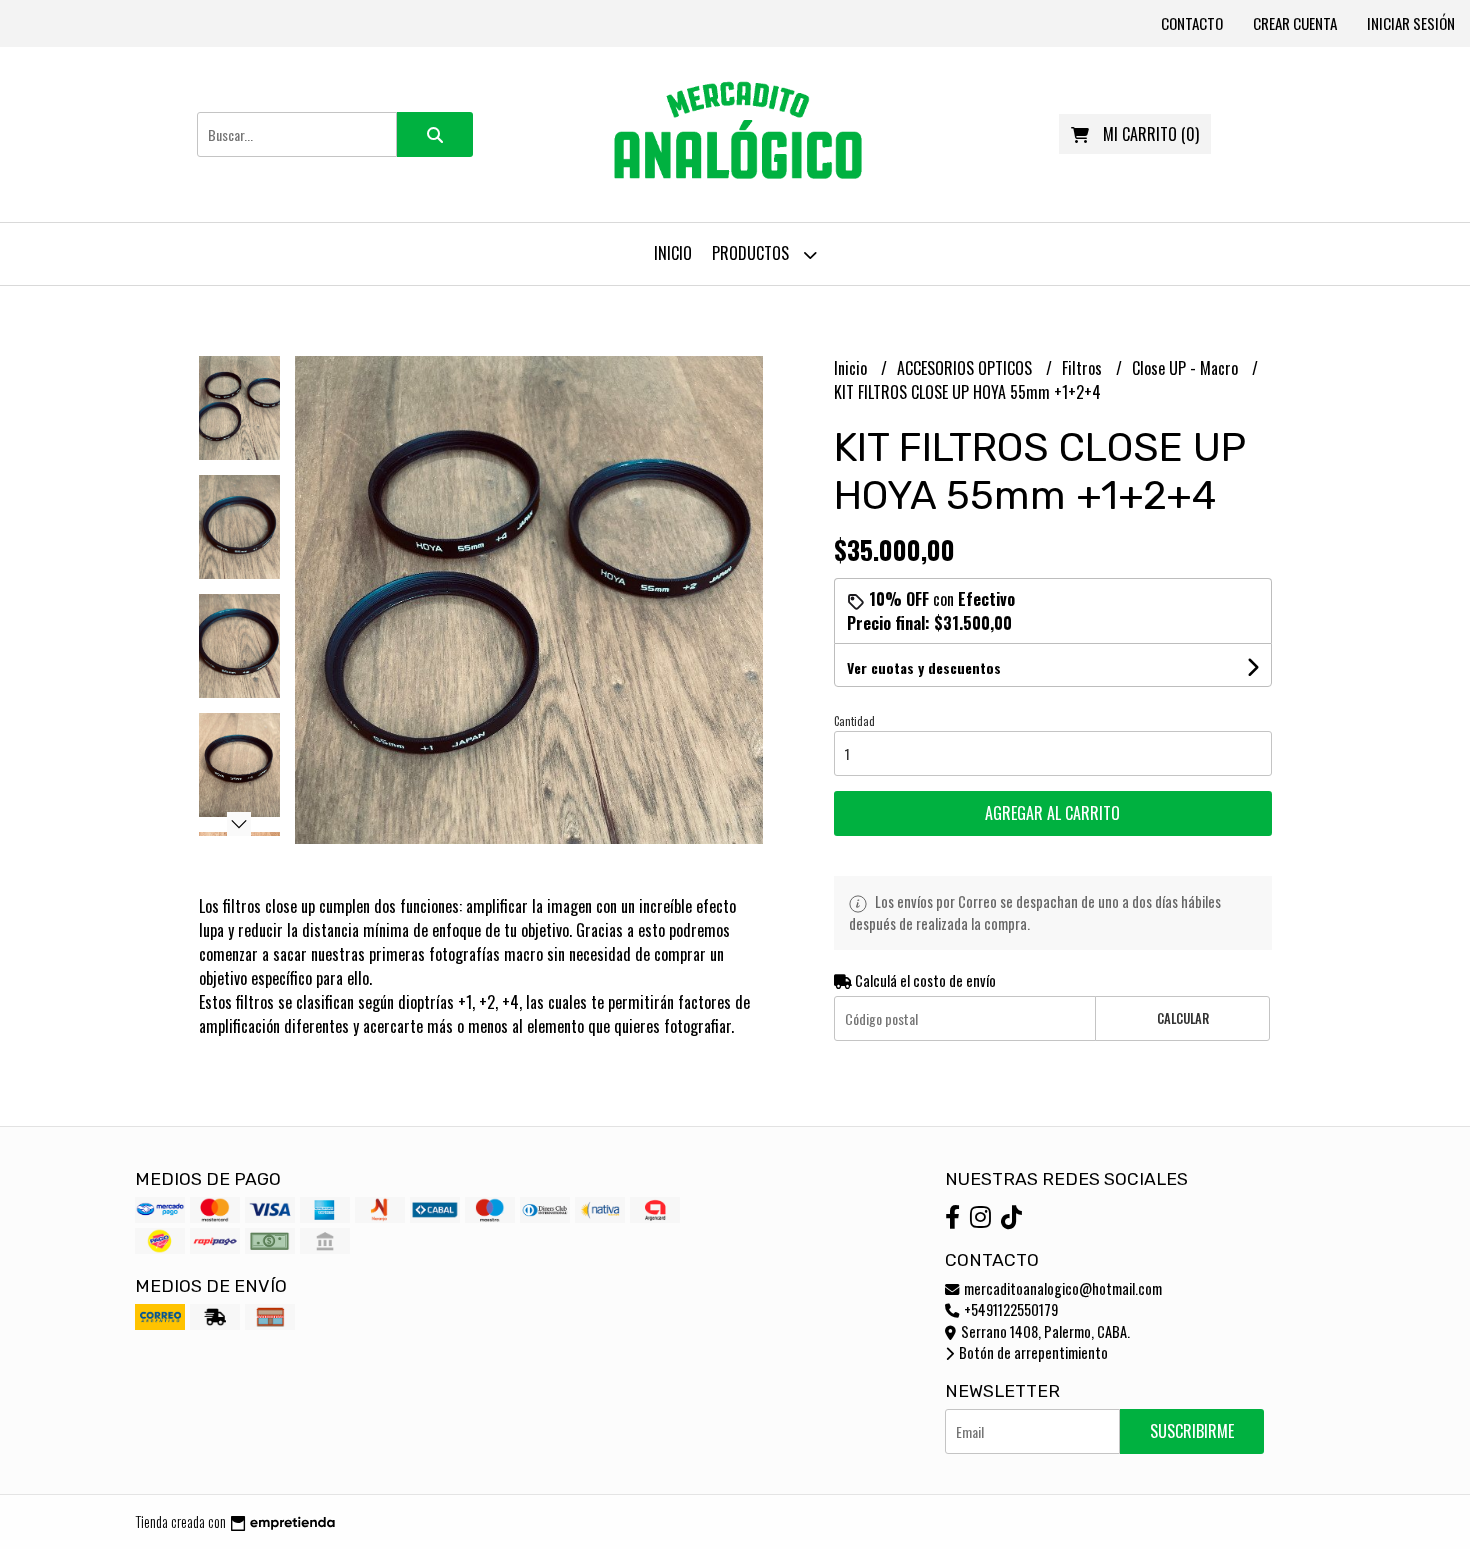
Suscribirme (1192, 1431)
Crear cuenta (1295, 23)
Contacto (1192, 23)
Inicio (673, 253)
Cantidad (854, 721)
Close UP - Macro (1187, 368)
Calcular (1183, 1018)
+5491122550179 (1009, 1309)
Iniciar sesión (1411, 23)
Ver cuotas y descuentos (924, 667)
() (1151, 134)
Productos (752, 253)
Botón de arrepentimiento (1032, 1352)
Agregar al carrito (1052, 813)
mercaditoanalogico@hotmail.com (1061, 1288)
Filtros (1084, 368)
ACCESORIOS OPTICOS (966, 368)
